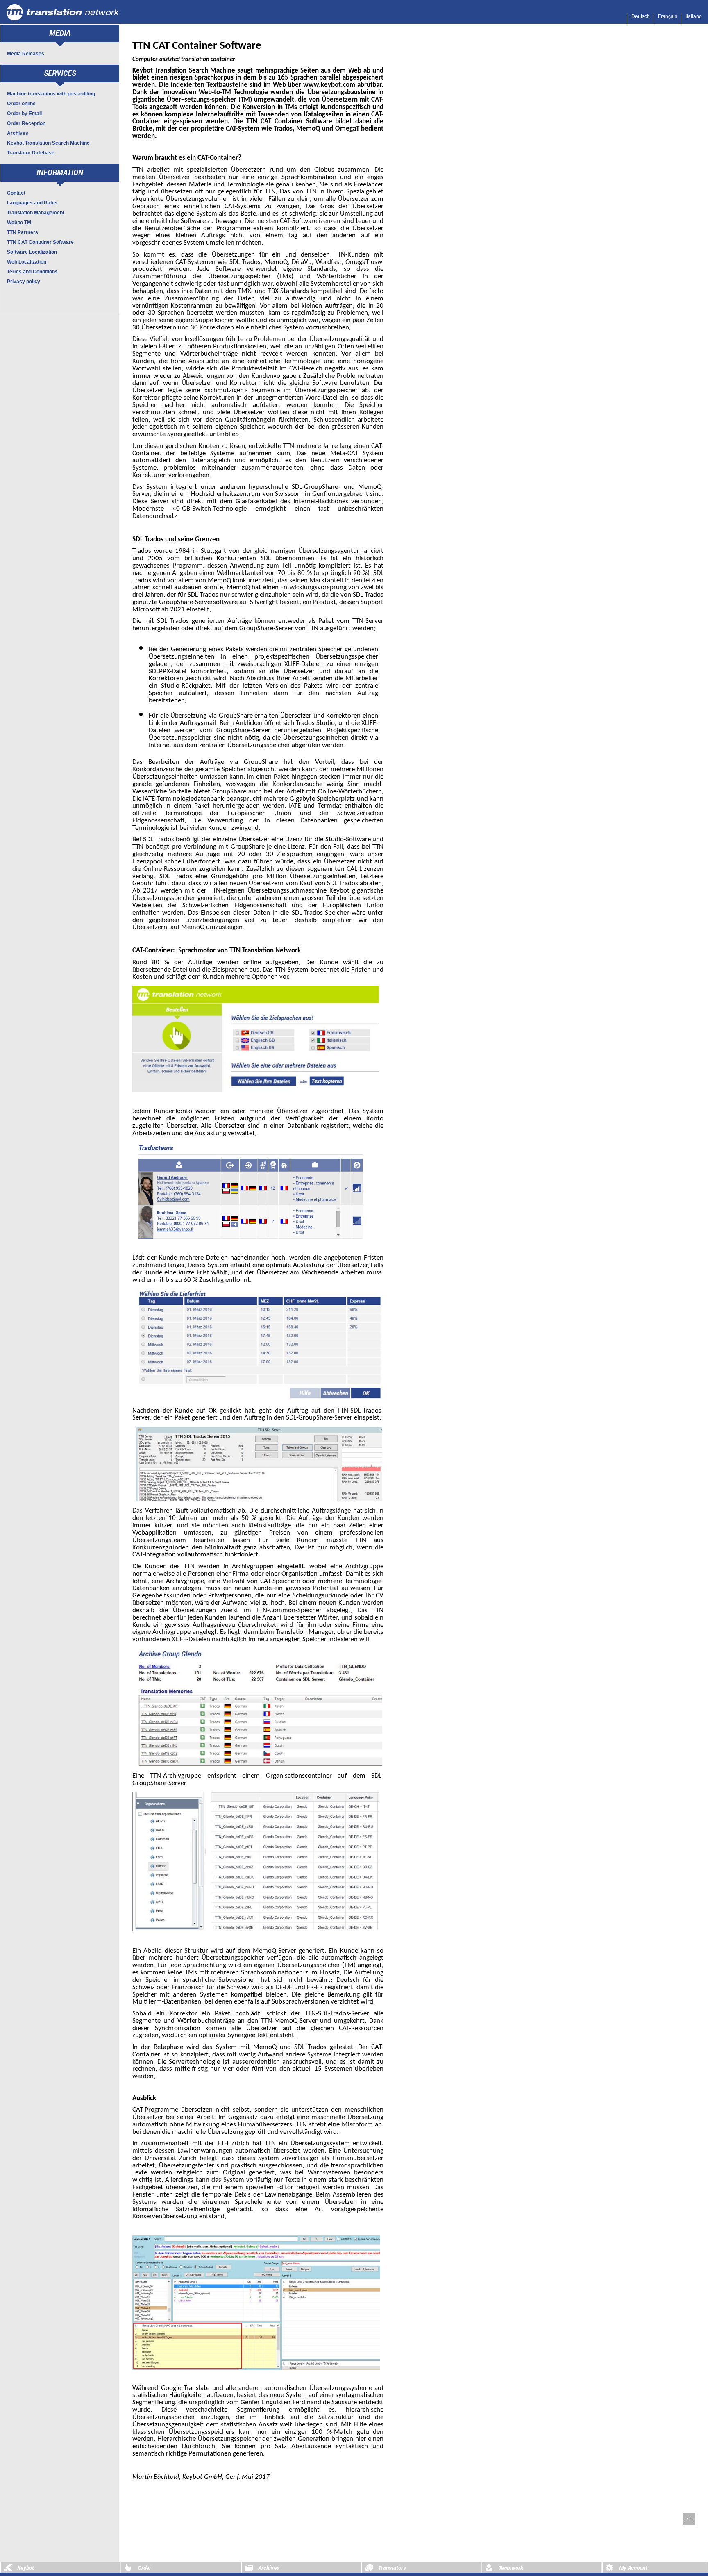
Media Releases (26, 54)
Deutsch (641, 16)
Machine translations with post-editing (51, 94)
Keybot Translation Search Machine (48, 143)
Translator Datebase (31, 153)
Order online (21, 104)
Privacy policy (24, 282)
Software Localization (32, 252)
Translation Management (36, 213)
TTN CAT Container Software (40, 242)
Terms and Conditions (32, 272)
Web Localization (27, 262)
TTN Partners (23, 232)
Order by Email (24, 114)
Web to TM (19, 223)
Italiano (694, 16)
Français (668, 16)
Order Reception (26, 123)
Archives (18, 133)
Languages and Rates (32, 203)
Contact (16, 193)
